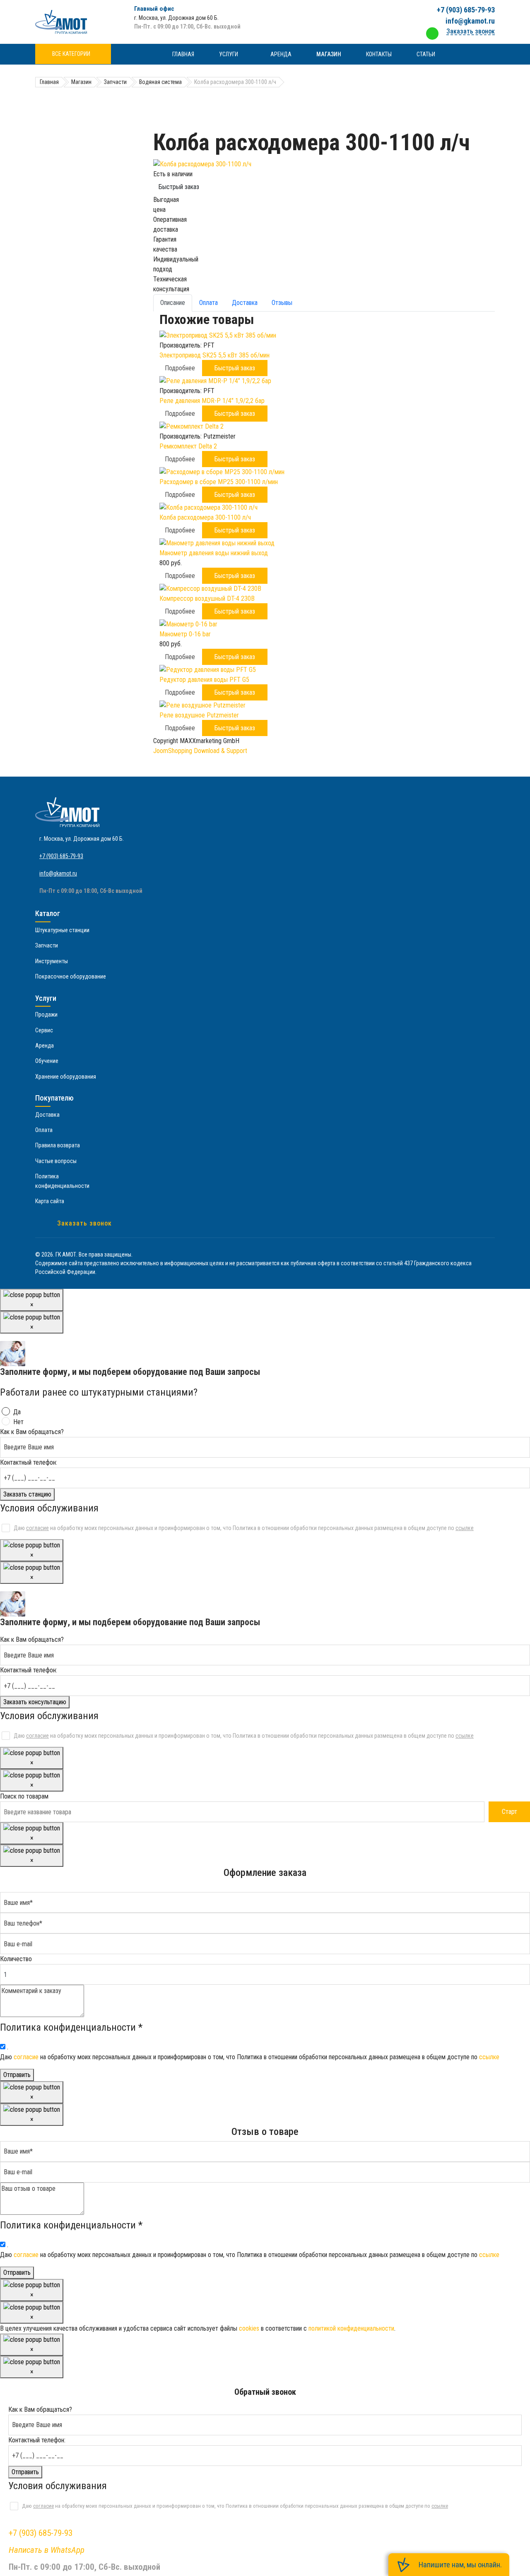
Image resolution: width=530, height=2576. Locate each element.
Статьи (426, 54)
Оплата (44, 1130)
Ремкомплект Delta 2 (188, 446)
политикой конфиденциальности (351, 2328)
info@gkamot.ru (470, 21)
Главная (183, 54)
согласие (37, 1528)
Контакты (379, 54)
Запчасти (47, 945)
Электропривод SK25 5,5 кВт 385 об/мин (214, 355)
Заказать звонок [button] (471, 31)
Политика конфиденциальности (62, 1181)
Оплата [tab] (208, 303)
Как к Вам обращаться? (32, 1432)
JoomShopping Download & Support (200, 751)
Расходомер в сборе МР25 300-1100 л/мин (219, 482)
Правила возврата (58, 1145)
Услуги (229, 54)
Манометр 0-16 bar (185, 634)
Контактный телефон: (29, 1462)
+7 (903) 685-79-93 (466, 10)
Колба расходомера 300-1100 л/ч (205, 517)
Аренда (281, 54)
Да (17, 1412)
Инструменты (52, 961)
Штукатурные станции (62, 930)
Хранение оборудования (66, 1077)
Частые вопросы (56, 1161)
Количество (16, 1959)
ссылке (465, 1528)
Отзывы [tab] (282, 303)
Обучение (47, 1061)
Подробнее (180, 368)
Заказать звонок (84, 1223)
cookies (249, 2328)
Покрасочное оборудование (71, 976)
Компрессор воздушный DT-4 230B (207, 598)
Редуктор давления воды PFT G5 (204, 680)
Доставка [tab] (245, 303)
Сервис (44, 1030)
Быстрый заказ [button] (235, 368)
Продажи (46, 1015)
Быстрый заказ (179, 187)
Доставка (47, 1115)
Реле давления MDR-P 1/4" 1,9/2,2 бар (212, 401)
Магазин (329, 54)
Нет (18, 1422)
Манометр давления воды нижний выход (214, 553)
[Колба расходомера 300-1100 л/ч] (324, 164)
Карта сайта (50, 1201)
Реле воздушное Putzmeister (199, 715)
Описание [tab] (173, 303)
